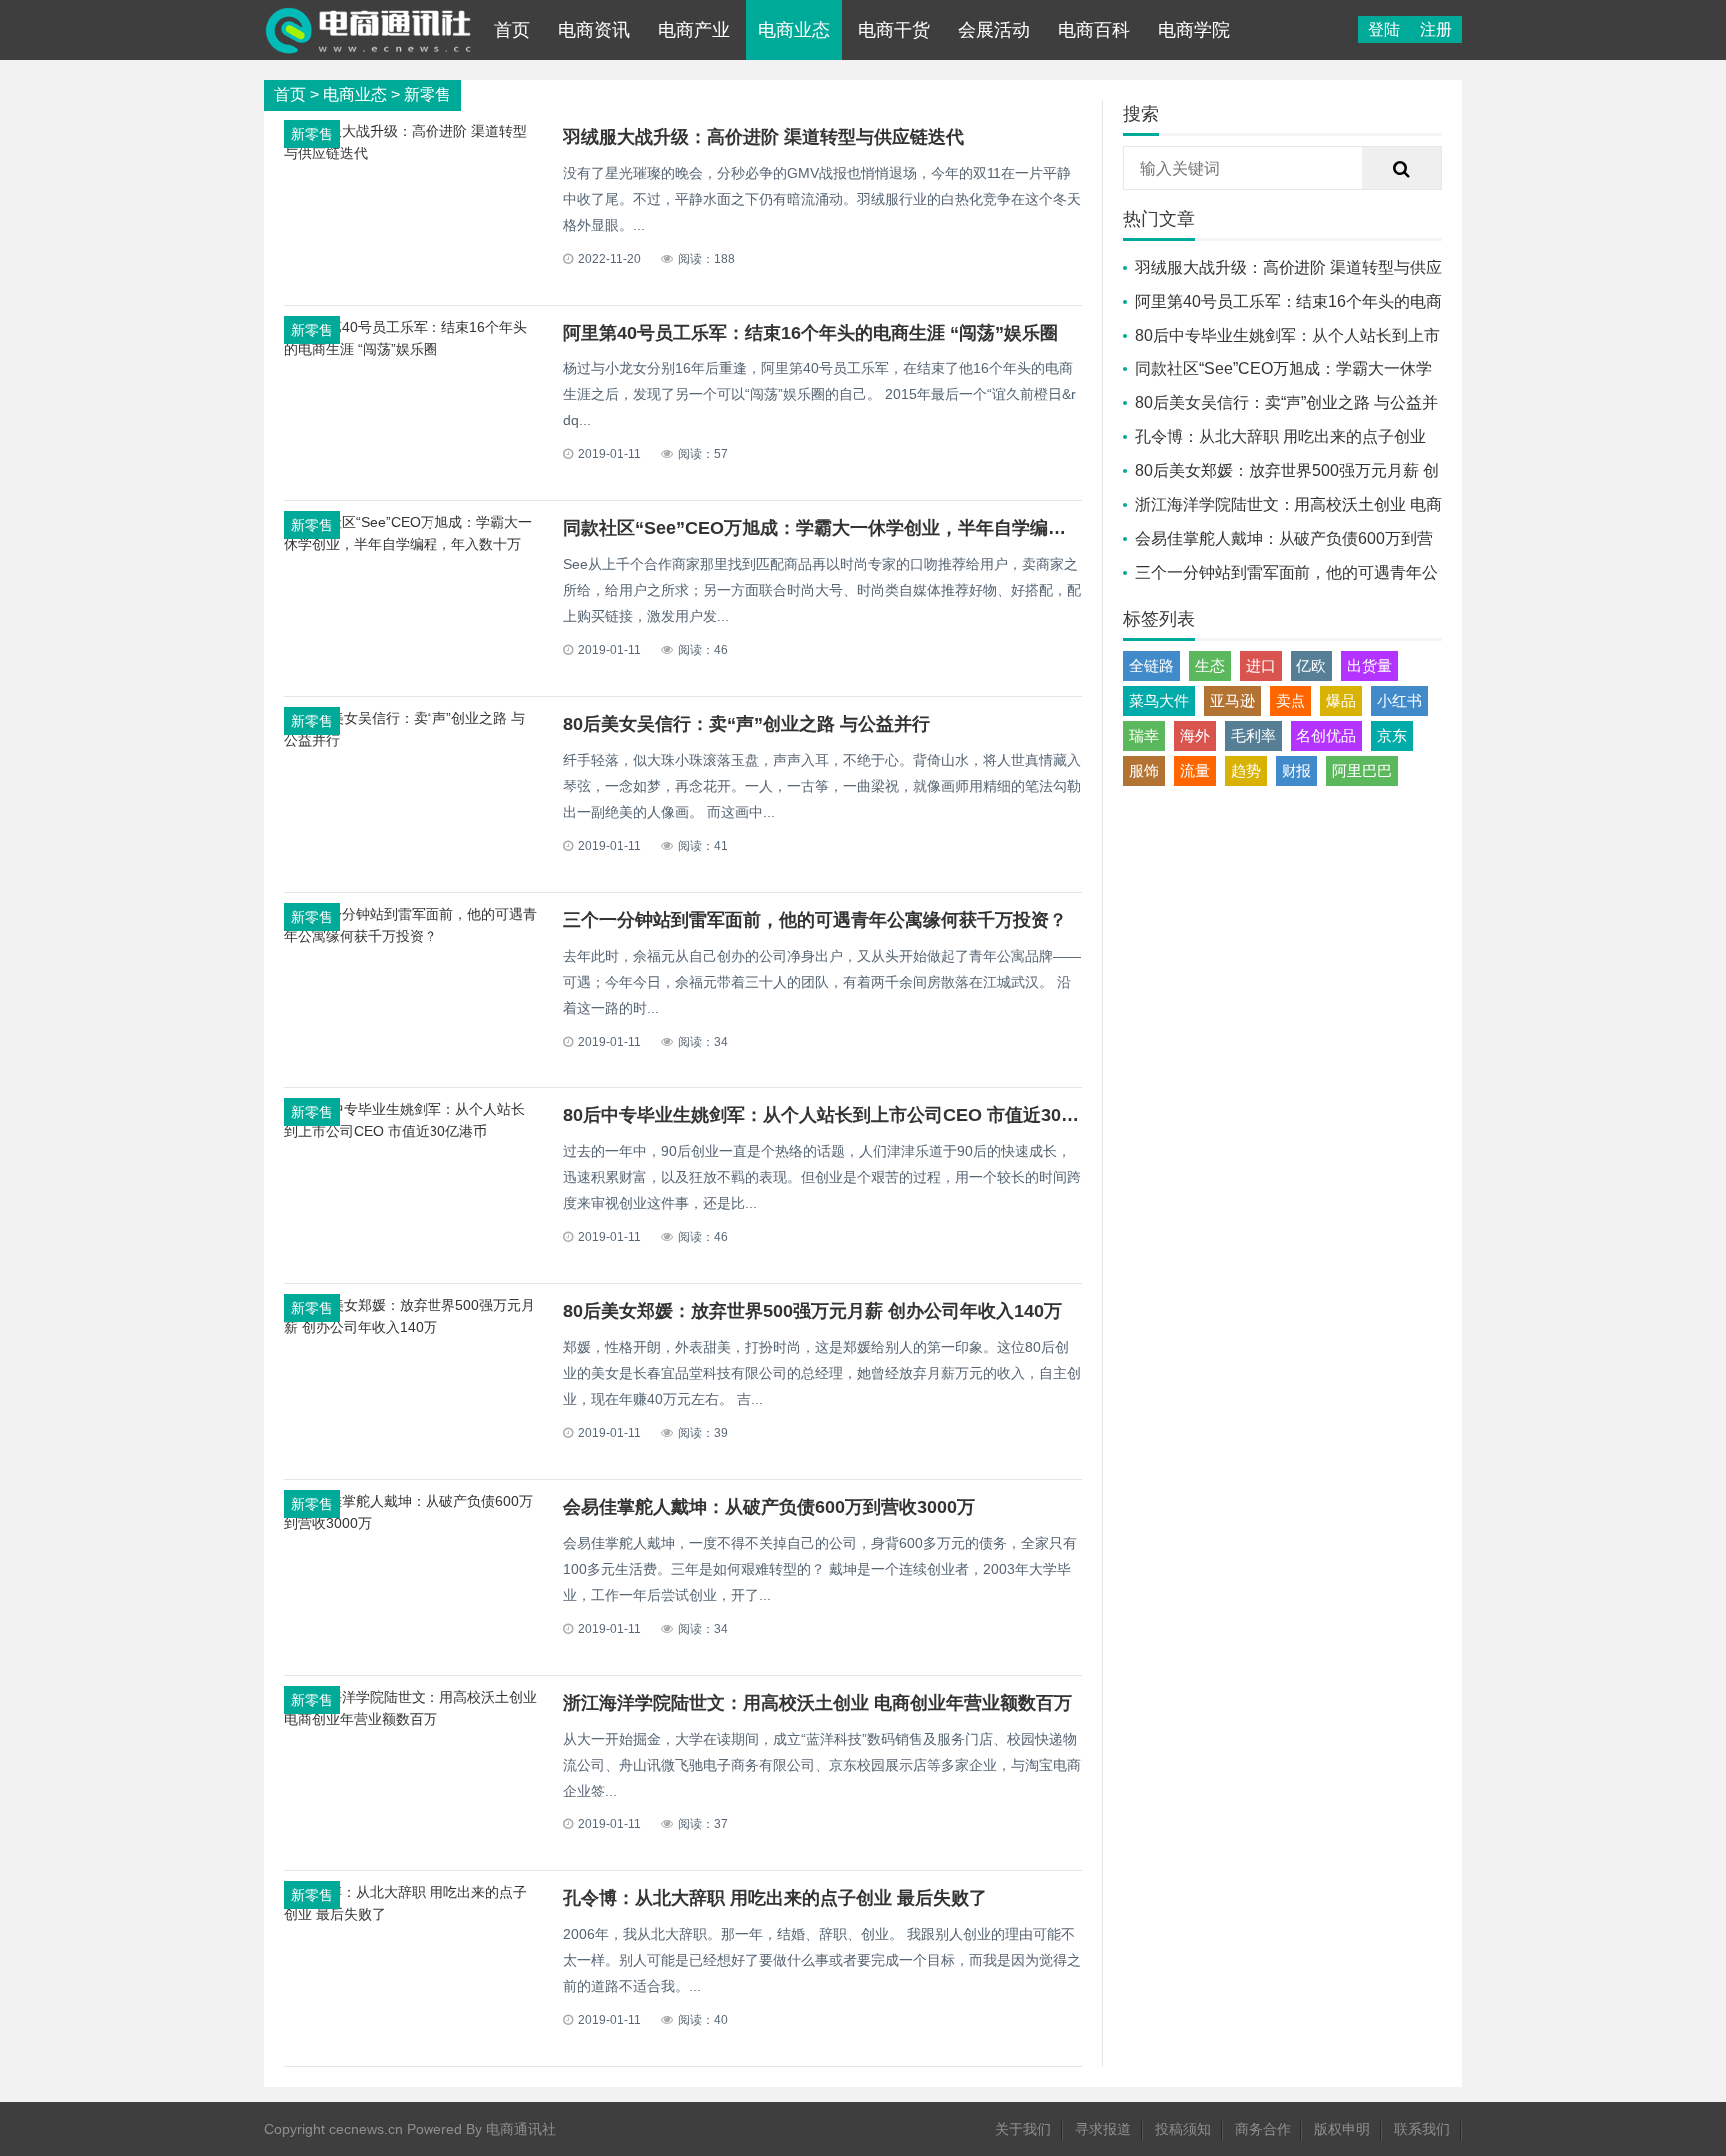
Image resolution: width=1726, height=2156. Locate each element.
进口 (1261, 666)
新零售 (428, 94)
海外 (1195, 735)
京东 (1392, 735)
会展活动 (994, 30)
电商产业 (694, 30)
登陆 (1384, 29)
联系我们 (1422, 2129)
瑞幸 (1144, 735)
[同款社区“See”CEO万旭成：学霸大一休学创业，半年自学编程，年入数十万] (412, 544)
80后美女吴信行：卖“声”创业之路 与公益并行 (747, 724)
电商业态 (794, 30)
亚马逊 (1232, 701)
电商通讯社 (521, 2129)
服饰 (1144, 770)
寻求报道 (1103, 2129)
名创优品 (1326, 735)
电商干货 (894, 30)
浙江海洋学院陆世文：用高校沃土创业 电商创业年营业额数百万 (818, 1703)
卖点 (1291, 701)
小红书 (1400, 701)
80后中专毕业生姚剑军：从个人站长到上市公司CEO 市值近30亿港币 (839, 1115)
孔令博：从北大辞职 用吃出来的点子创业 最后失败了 (775, 1898)
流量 (1195, 770)
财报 (1296, 770)
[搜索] (1402, 169)
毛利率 (1253, 735)
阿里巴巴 (1362, 770)
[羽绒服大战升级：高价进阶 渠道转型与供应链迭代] (412, 153)
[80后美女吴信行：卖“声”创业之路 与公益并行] (412, 740)
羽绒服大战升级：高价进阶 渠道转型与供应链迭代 (764, 137)
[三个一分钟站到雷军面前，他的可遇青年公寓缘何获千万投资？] (412, 936)
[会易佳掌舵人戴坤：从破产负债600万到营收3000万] (412, 1523)
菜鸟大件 (1159, 701)
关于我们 (1023, 2129)
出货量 (1370, 666)
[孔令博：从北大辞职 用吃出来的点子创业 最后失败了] (412, 1914)
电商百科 (1094, 30)
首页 (512, 30)
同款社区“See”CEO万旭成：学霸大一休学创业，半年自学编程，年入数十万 (868, 528)
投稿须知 (1183, 2129)
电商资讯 (594, 30)
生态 (1210, 666)
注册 (1436, 29)
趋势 (1246, 770)
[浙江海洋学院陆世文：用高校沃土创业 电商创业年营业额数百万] (412, 1719)
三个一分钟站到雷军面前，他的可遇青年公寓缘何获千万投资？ (815, 920)
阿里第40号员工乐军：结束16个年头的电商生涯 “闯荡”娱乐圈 (811, 333)
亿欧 (1311, 666)
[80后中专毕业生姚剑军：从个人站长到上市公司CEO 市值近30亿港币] (412, 1131)
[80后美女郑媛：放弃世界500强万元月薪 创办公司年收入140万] (412, 1327)
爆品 (1341, 701)
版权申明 (1342, 2129)
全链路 (1151, 666)
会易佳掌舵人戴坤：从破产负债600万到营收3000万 (769, 1507)
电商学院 (1194, 30)
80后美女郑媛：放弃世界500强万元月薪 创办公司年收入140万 (813, 1311)
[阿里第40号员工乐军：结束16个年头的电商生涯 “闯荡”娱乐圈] (412, 349)
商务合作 (1263, 2129)
